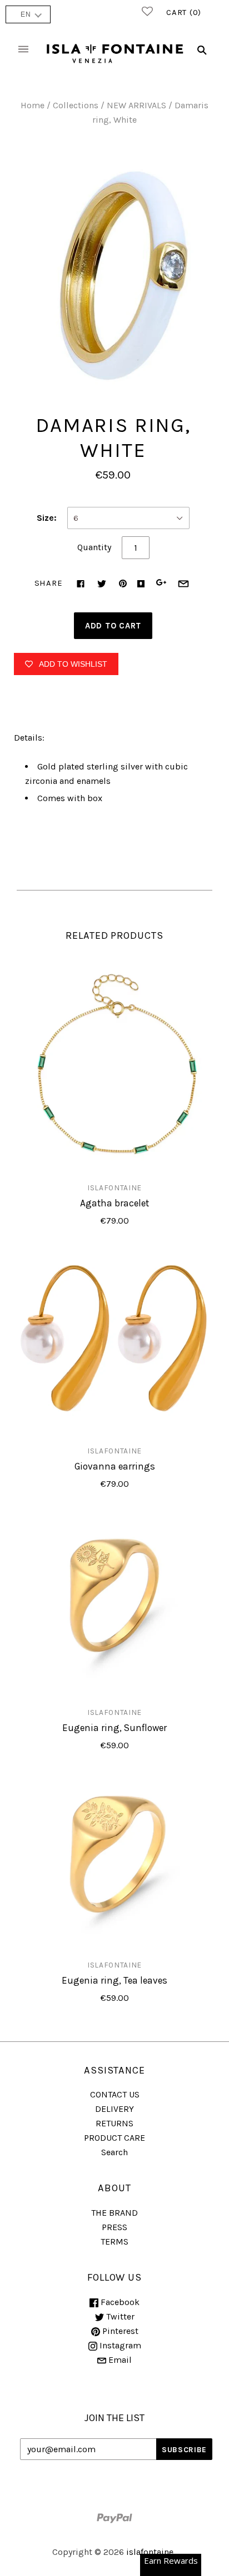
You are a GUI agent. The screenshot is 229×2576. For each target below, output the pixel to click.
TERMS (114, 2242)
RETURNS (114, 2123)
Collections (76, 105)
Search (114, 2152)
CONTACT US (115, 2094)
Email (119, 2360)
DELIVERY (114, 2109)
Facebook (119, 2302)
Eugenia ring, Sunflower (114, 1728)
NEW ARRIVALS (136, 105)
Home (33, 105)
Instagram (119, 2345)
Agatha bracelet (114, 1203)
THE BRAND (114, 2213)
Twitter (119, 2316)
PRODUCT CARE (114, 2138)
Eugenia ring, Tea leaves (114, 1980)
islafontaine (114, 1188)
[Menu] (23, 50)
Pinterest (119, 2331)
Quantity (94, 547)
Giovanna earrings (115, 1466)
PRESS (114, 2227)
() (184, 12)
